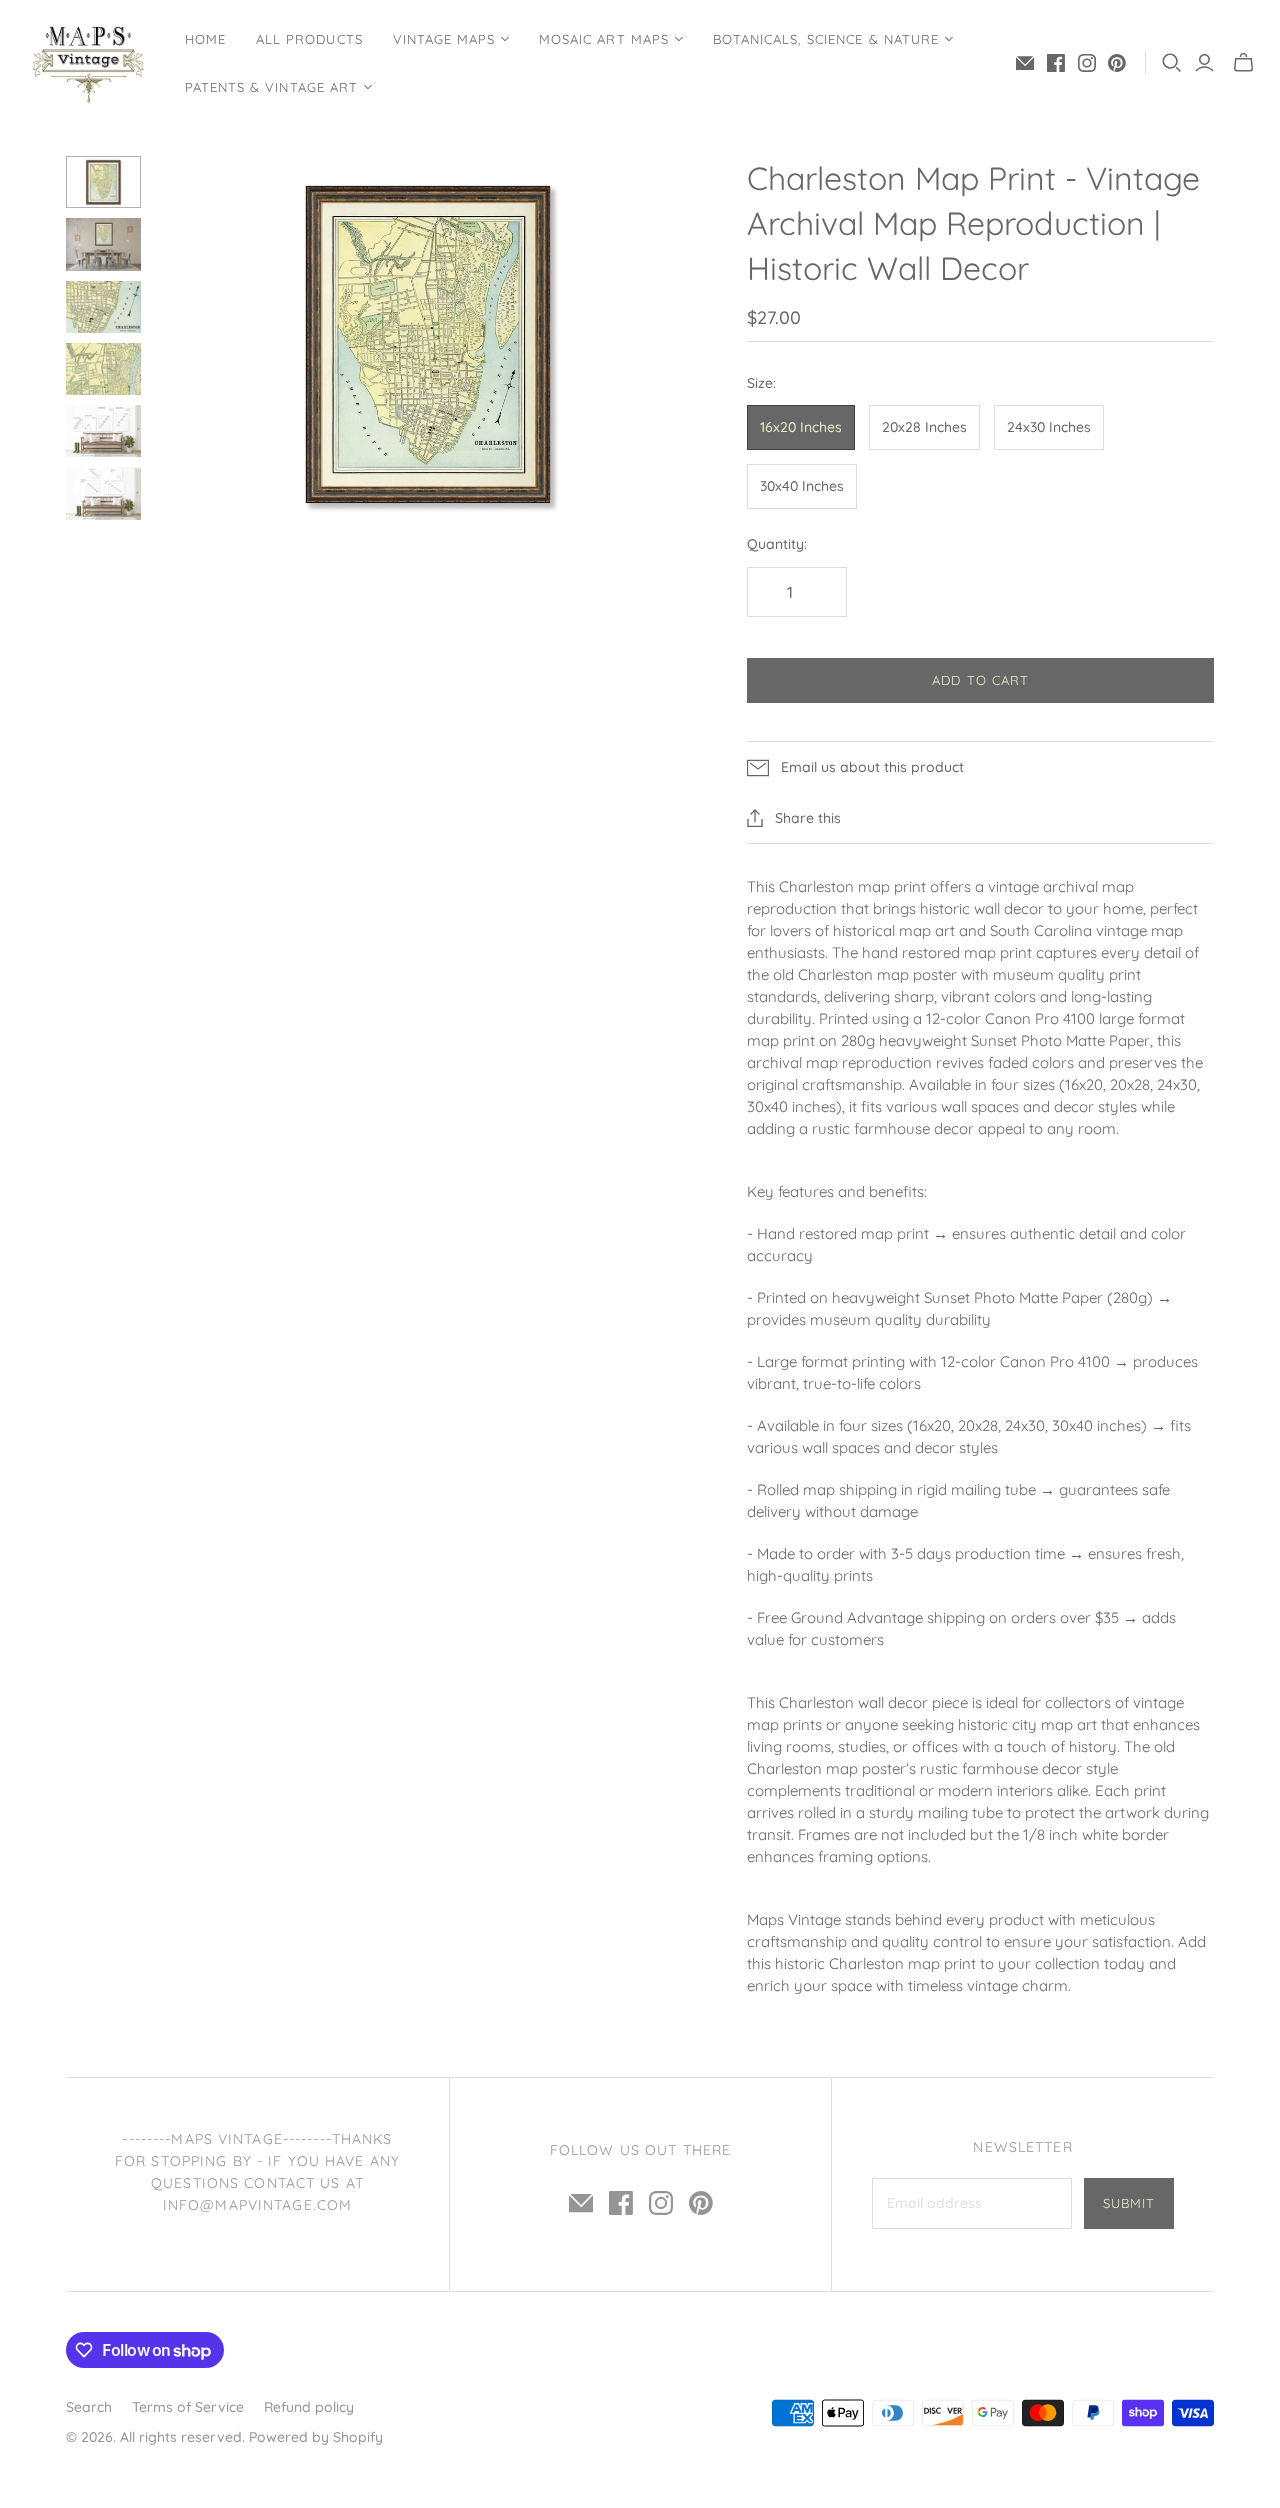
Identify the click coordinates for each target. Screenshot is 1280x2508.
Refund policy (309, 2407)
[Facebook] (1056, 63)
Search (89, 2407)
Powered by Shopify (316, 2437)
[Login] (1204, 63)
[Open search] (1172, 63)
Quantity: (777, 544)
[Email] (1025, 63)
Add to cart (980, 680)
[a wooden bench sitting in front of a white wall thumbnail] (103, 431)
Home (205, 39)
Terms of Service (188, 2407)
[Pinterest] (1117, 63)
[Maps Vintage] (90, 63)
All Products (309, 39)
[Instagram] (1087, 63)
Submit (1129, 2203)
